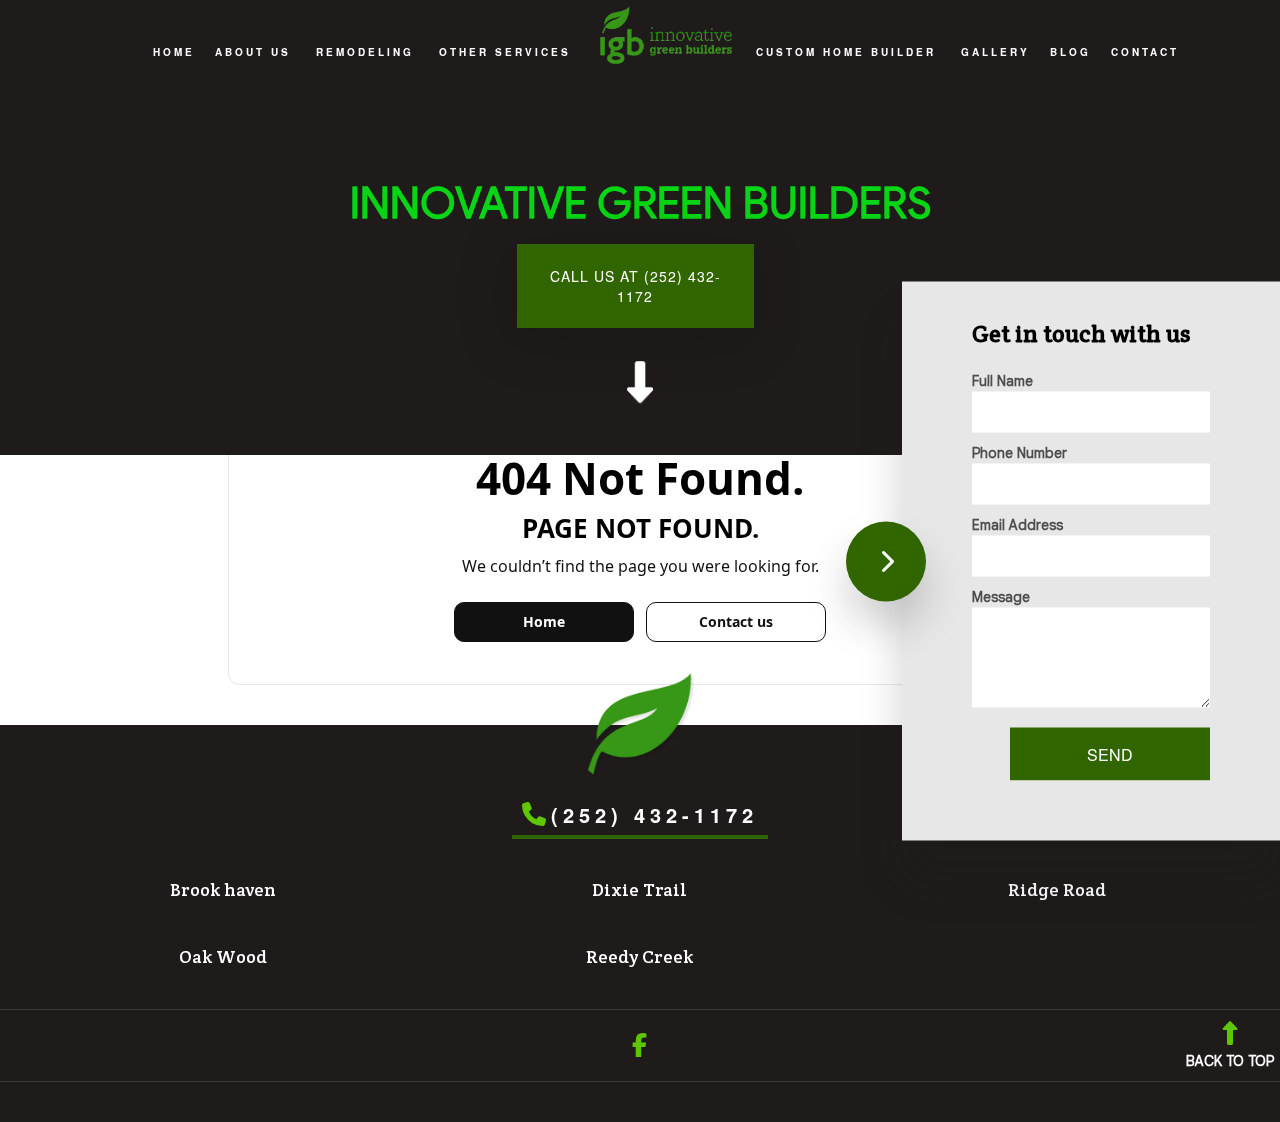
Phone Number (1019, 453)
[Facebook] (639, 1049)
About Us (253, 52)
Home (174, 52)
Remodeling (365, 52)
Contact (1145, 52)
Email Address (1017, 525)
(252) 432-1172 (654, 814)
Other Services (505, 52)
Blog (1070, 52)
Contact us (736, 621)
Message (1001, 597)
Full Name (1002, 381)
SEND (1110, 754)
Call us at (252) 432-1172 (635, 286)
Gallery (995, 52)
